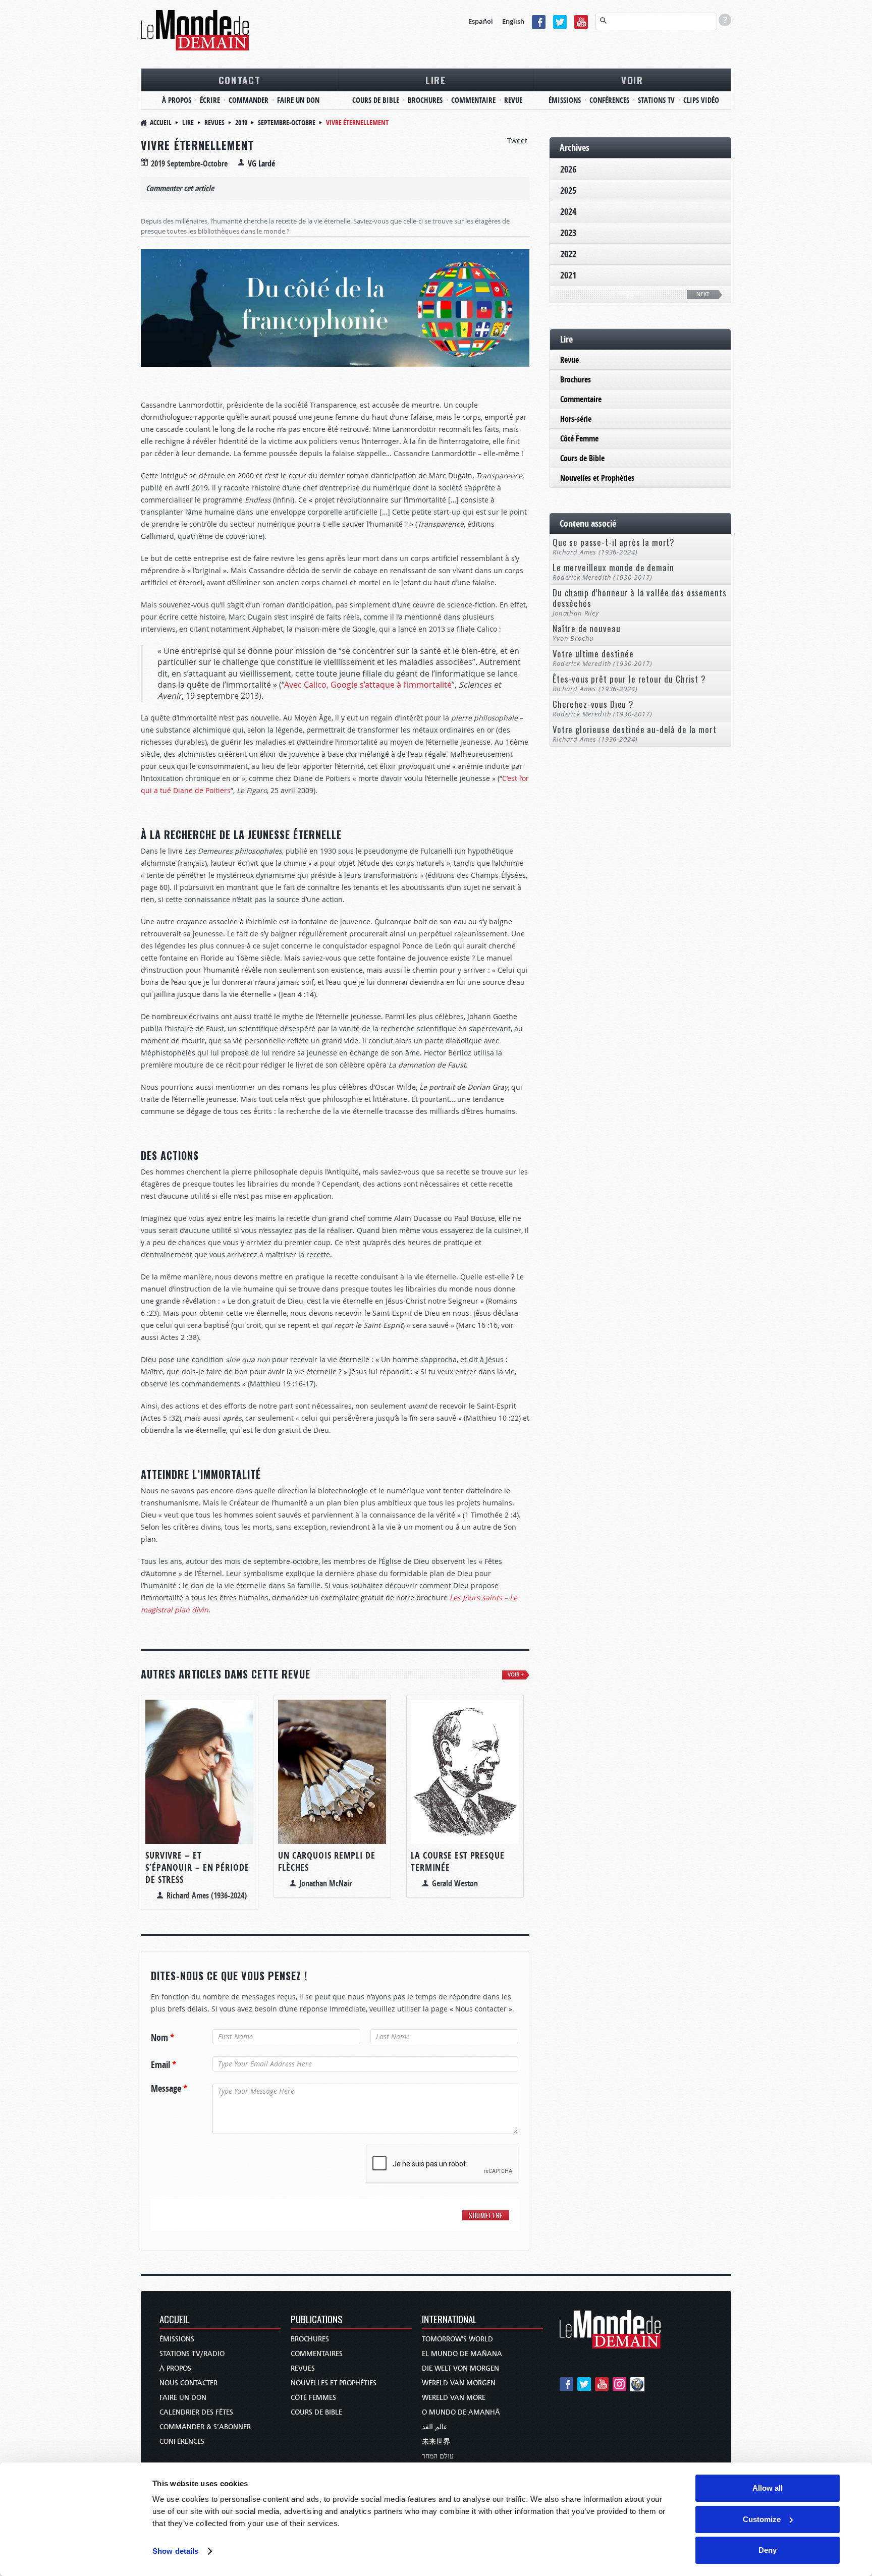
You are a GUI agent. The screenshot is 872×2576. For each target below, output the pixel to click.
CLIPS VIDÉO (701, 100)
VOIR (632, 80)
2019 (241, 122)
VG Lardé (261, 163)
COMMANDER (249, 100)
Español (481, 21)
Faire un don (183, 2398)
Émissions (177, 2339)
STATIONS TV (656, 100)
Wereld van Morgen (459, 2383)
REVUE (513, 100)
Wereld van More (454, 2398)
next (703, 294)
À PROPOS (177, 100)
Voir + (516, 1675)
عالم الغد (435, 2427)
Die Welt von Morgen (460, 2368)
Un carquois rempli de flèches (327, 1861)
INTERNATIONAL (449, 2320)
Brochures (576, 379)
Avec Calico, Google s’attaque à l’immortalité (368, 685)
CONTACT (240, 80)
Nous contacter (188, 2383)
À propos (175, 2368)
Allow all (768, 2488)
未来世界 (436, 2442)
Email (163, 2065)
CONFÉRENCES (609, 100)
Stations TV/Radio (192, 2354)
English (513, 21)
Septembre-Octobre (287, 122)
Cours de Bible (582, 458)
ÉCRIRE (210, 100)
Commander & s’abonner (205, 2427)
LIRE (436, 80)
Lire (188, 122)
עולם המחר (438, 2456)
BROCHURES (425, 100)
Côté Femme (579, 438)
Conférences (182, 2442)
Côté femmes (313, 2398)
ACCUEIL (174, 2320)
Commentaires (317, 2354)
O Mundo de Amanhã (461, 2412)
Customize (762, 2519)
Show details (175, 2551)
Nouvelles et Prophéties (597, 478)
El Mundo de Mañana (462, 2354)
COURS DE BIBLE (376, 100)
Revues (214, 122)
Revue (569, 360)
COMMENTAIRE (473, 100)
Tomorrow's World (457, 2339)
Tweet (517, 141)
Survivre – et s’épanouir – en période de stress (197, 1867)
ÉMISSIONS (565, 100)
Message (169, 2089)
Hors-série (576, 419)
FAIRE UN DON (298, 100)
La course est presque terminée (458, 1861)
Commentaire (581, 399)
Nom (162, 2038)
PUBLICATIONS (317, 2320)
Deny (768, 2550)
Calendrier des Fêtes (196, 2412)
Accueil (161, 122)
